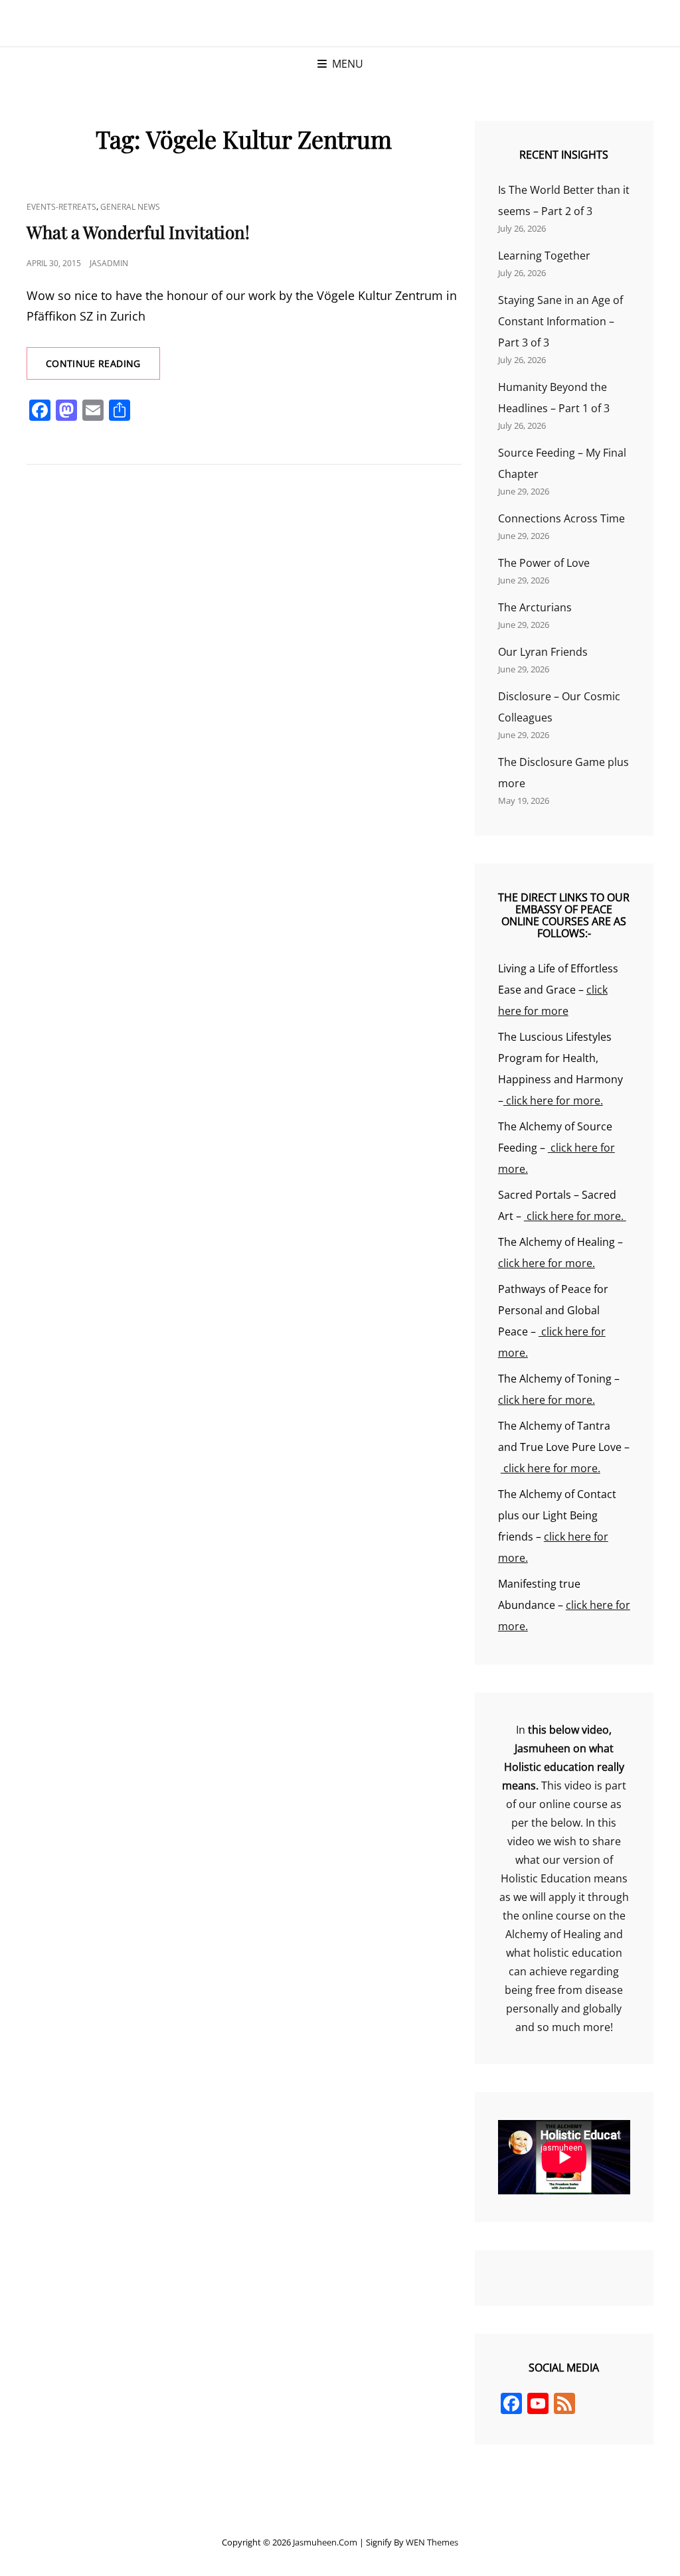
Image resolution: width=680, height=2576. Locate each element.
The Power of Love (544, 563)
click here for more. (553, 1100)
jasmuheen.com (325, 2542)
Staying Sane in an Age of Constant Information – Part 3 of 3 (560, 321)
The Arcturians (535, 607)
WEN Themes (432, 2542)
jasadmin (109, 263)
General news (130, 207)
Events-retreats (61, 207)
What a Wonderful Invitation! (138, 232)
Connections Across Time (561, 518)
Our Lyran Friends (543, 652)
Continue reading (103, 368)
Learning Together (544, 256)
